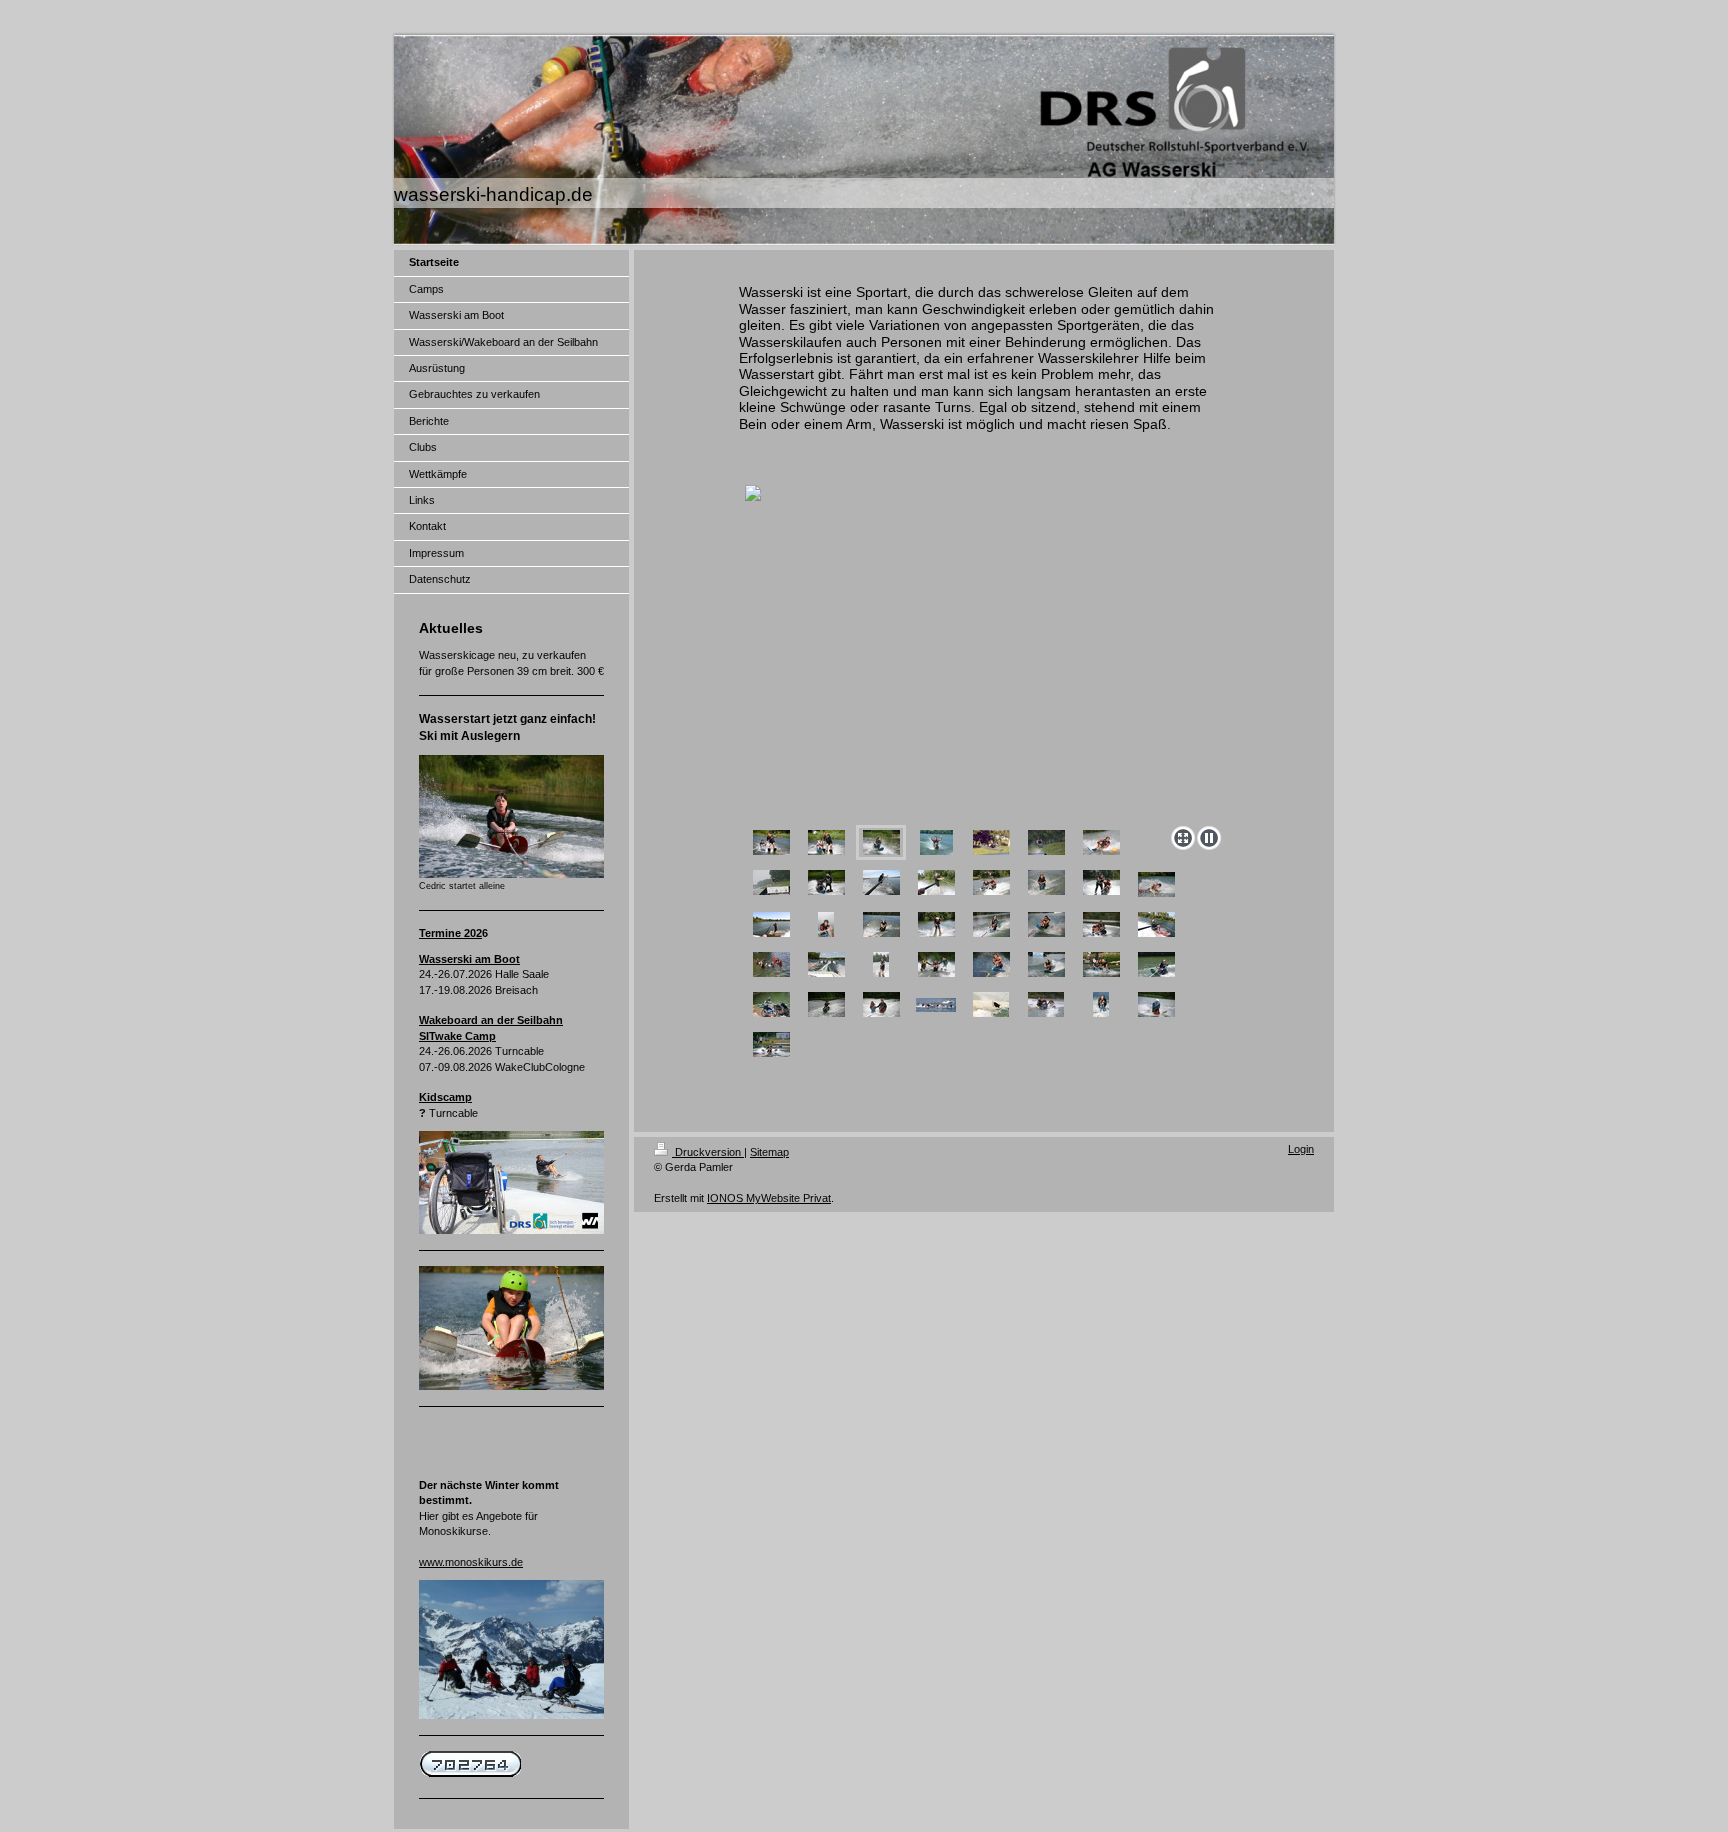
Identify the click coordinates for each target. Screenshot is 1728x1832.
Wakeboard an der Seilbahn (491, 1020)
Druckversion (708, 1152)
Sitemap (769, 1152)
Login (1301, 1149)
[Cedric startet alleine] (511, 816)
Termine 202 (450, 933)
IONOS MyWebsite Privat (769, 1198)
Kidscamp (445, 1097)
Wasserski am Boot (469, 959)
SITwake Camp (457, 1036)
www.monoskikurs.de (471, 1562)
